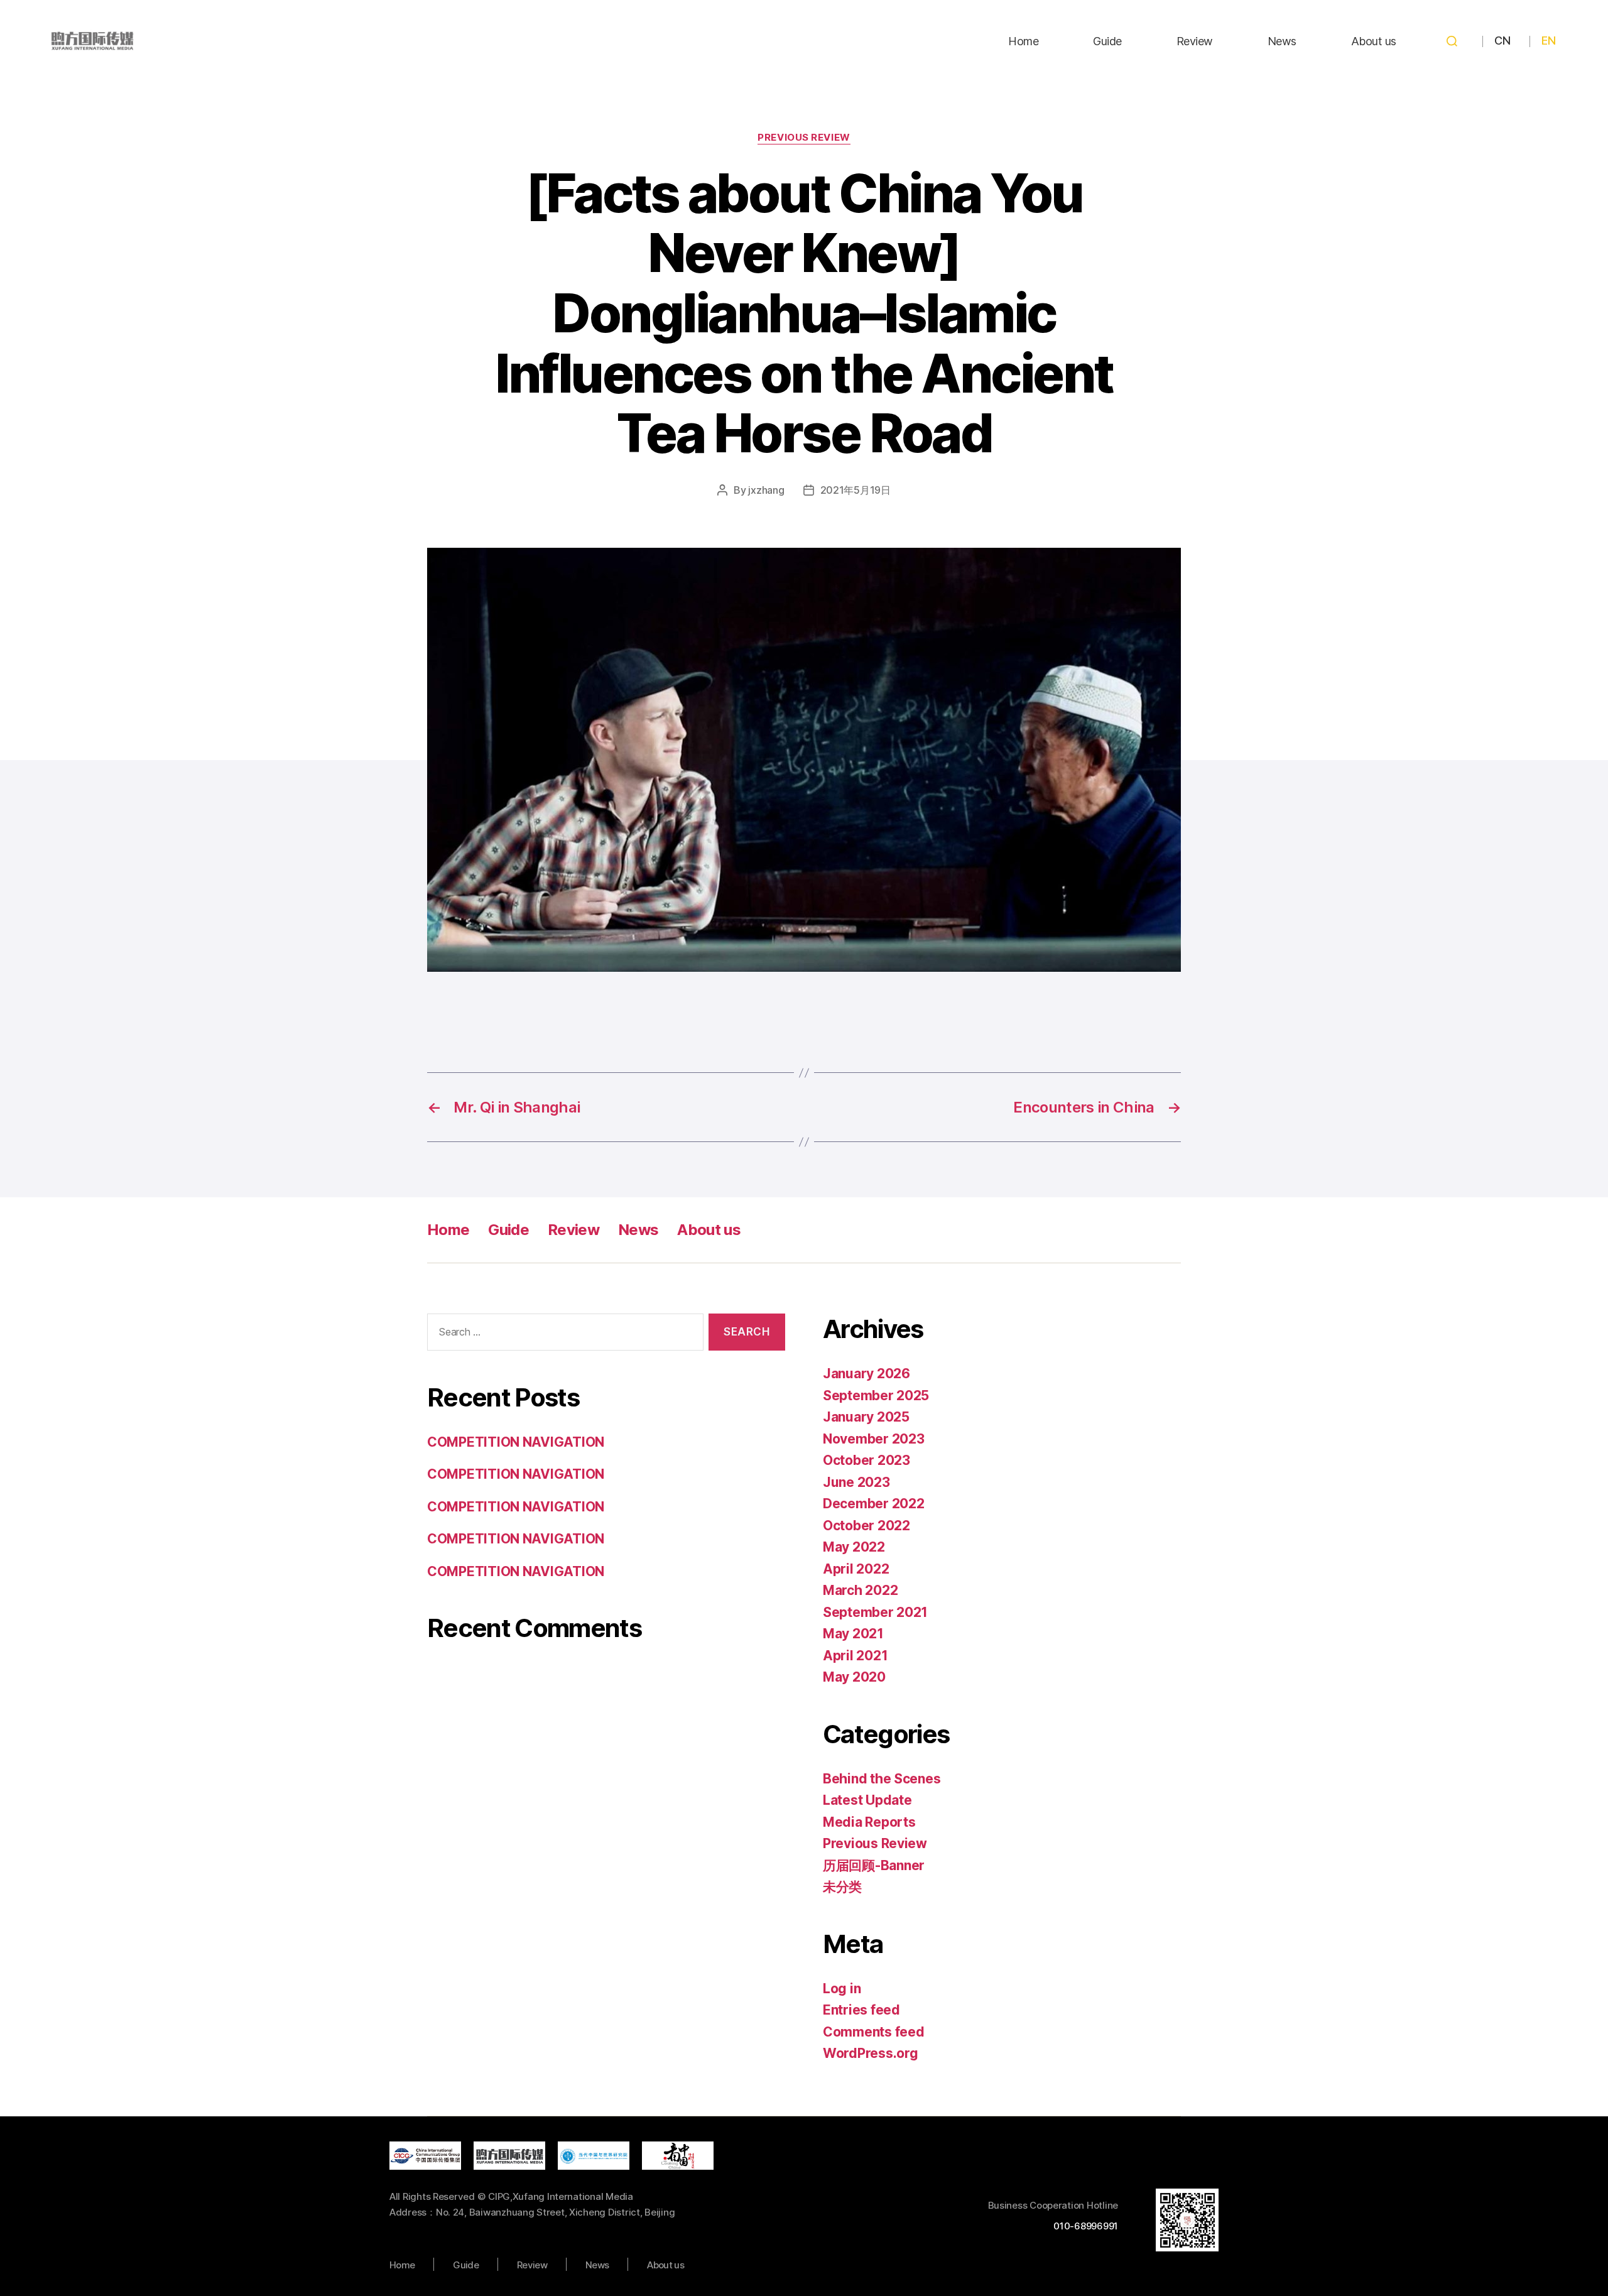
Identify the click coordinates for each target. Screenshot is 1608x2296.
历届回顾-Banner (874, 1865)
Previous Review (804, 138)
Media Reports (869, 1822)
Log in (842, 1989)
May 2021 (853, 1634)
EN (1548, 41)
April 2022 (856, 1569)
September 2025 (876, 1396)
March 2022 (860, 1590)
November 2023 (874, 1439)
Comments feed (874, 2032)
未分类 (842, 1887)
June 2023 (856, 1482)
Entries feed (861, 2010)
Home (1023, 41)
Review (1195, 41)
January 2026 (866, 1374)
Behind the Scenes (882, 1779)
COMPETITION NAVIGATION (516, 1442)
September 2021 (875, 1612)
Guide (1107, 41)
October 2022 (866, 1526)
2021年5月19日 (856, 490)
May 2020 (854, 1677)
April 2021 (855, 1656)
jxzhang (766, 490)
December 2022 (874, 1504)
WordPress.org (871, 2053)
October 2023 (866, 1460)
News (1282, 41)
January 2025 (866, 1417)
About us (1374, 41)
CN (1502, 41)
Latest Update (867, 1800)
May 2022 (854, 1547)
